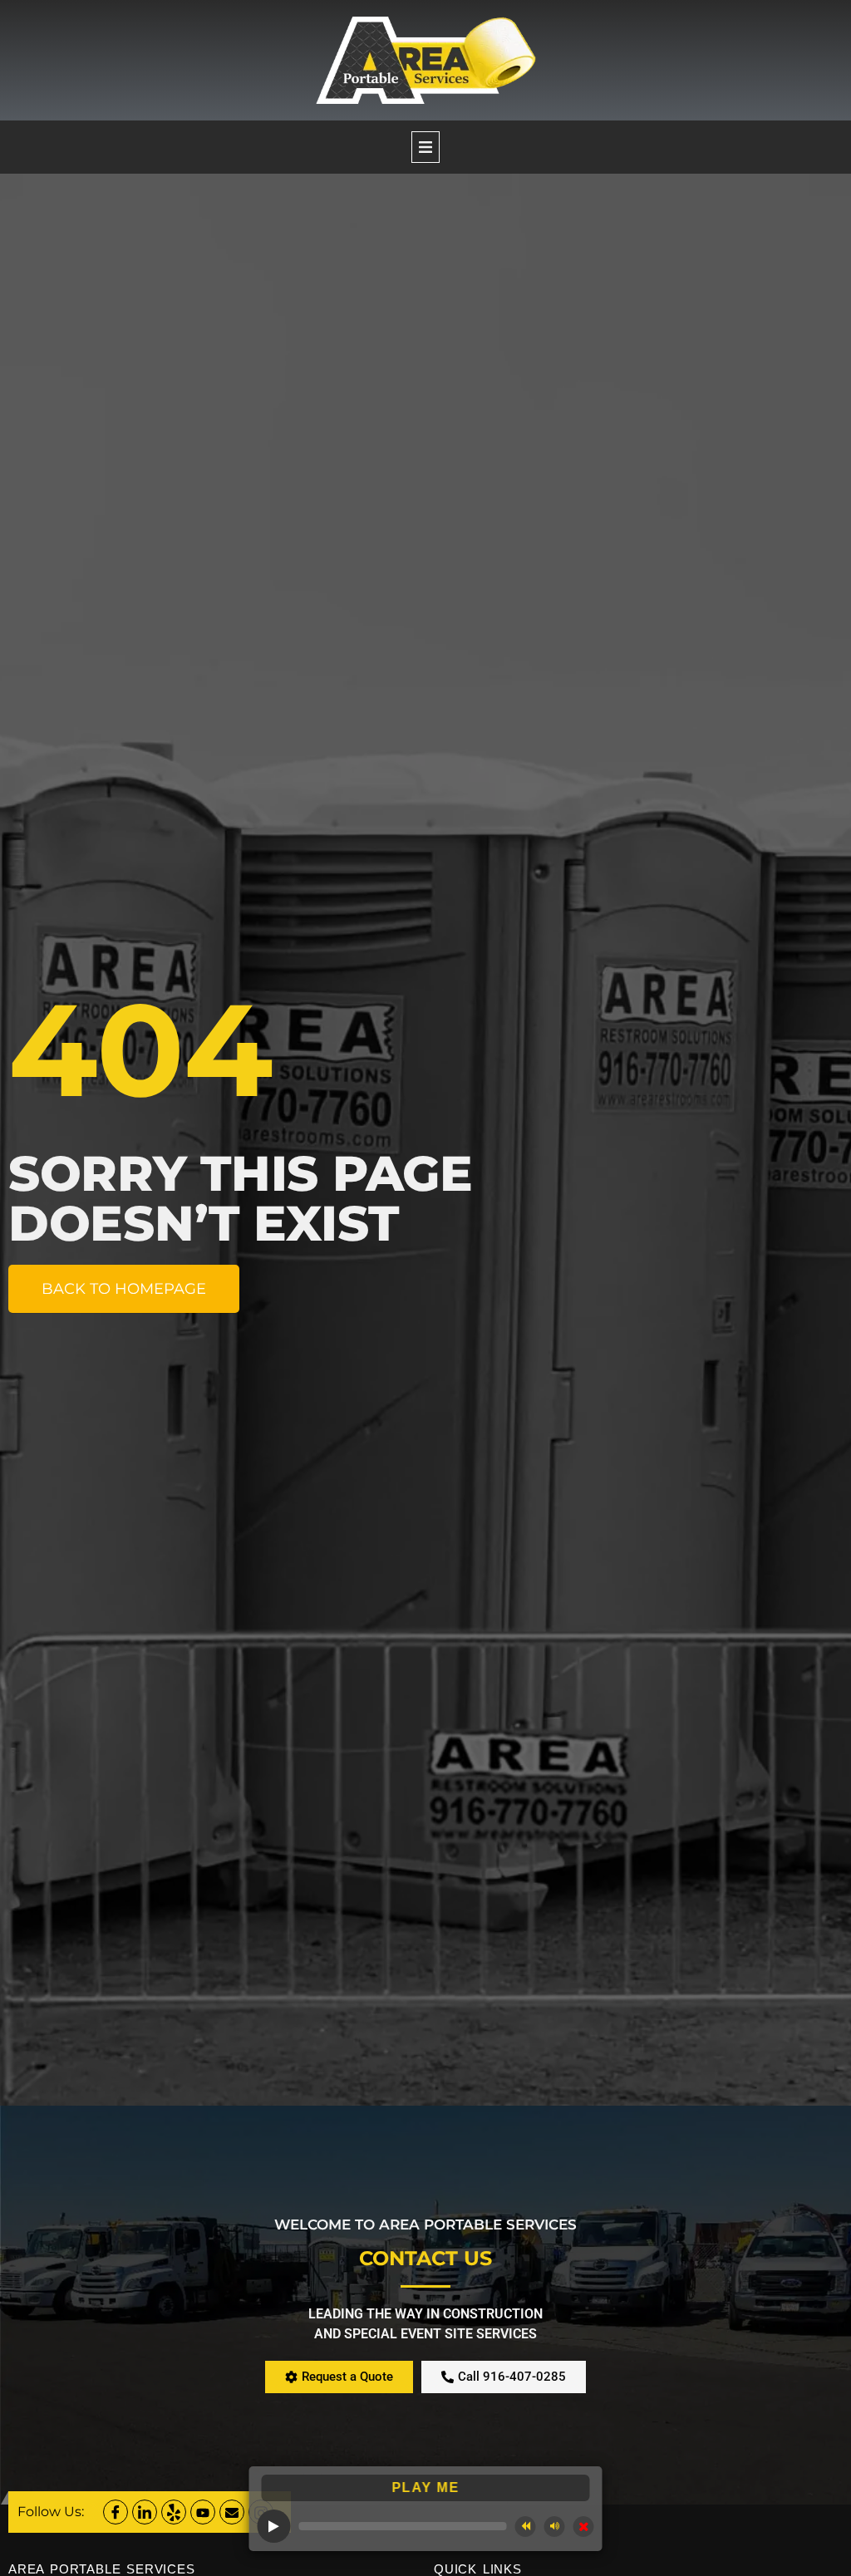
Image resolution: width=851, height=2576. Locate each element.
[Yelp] (174, 2512)
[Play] (274, 2526)
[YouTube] (203, 2512)
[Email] (232, 2512)
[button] (425, 147)
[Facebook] (116, 2512)
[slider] (403, 2526)
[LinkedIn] (145, 2512)
